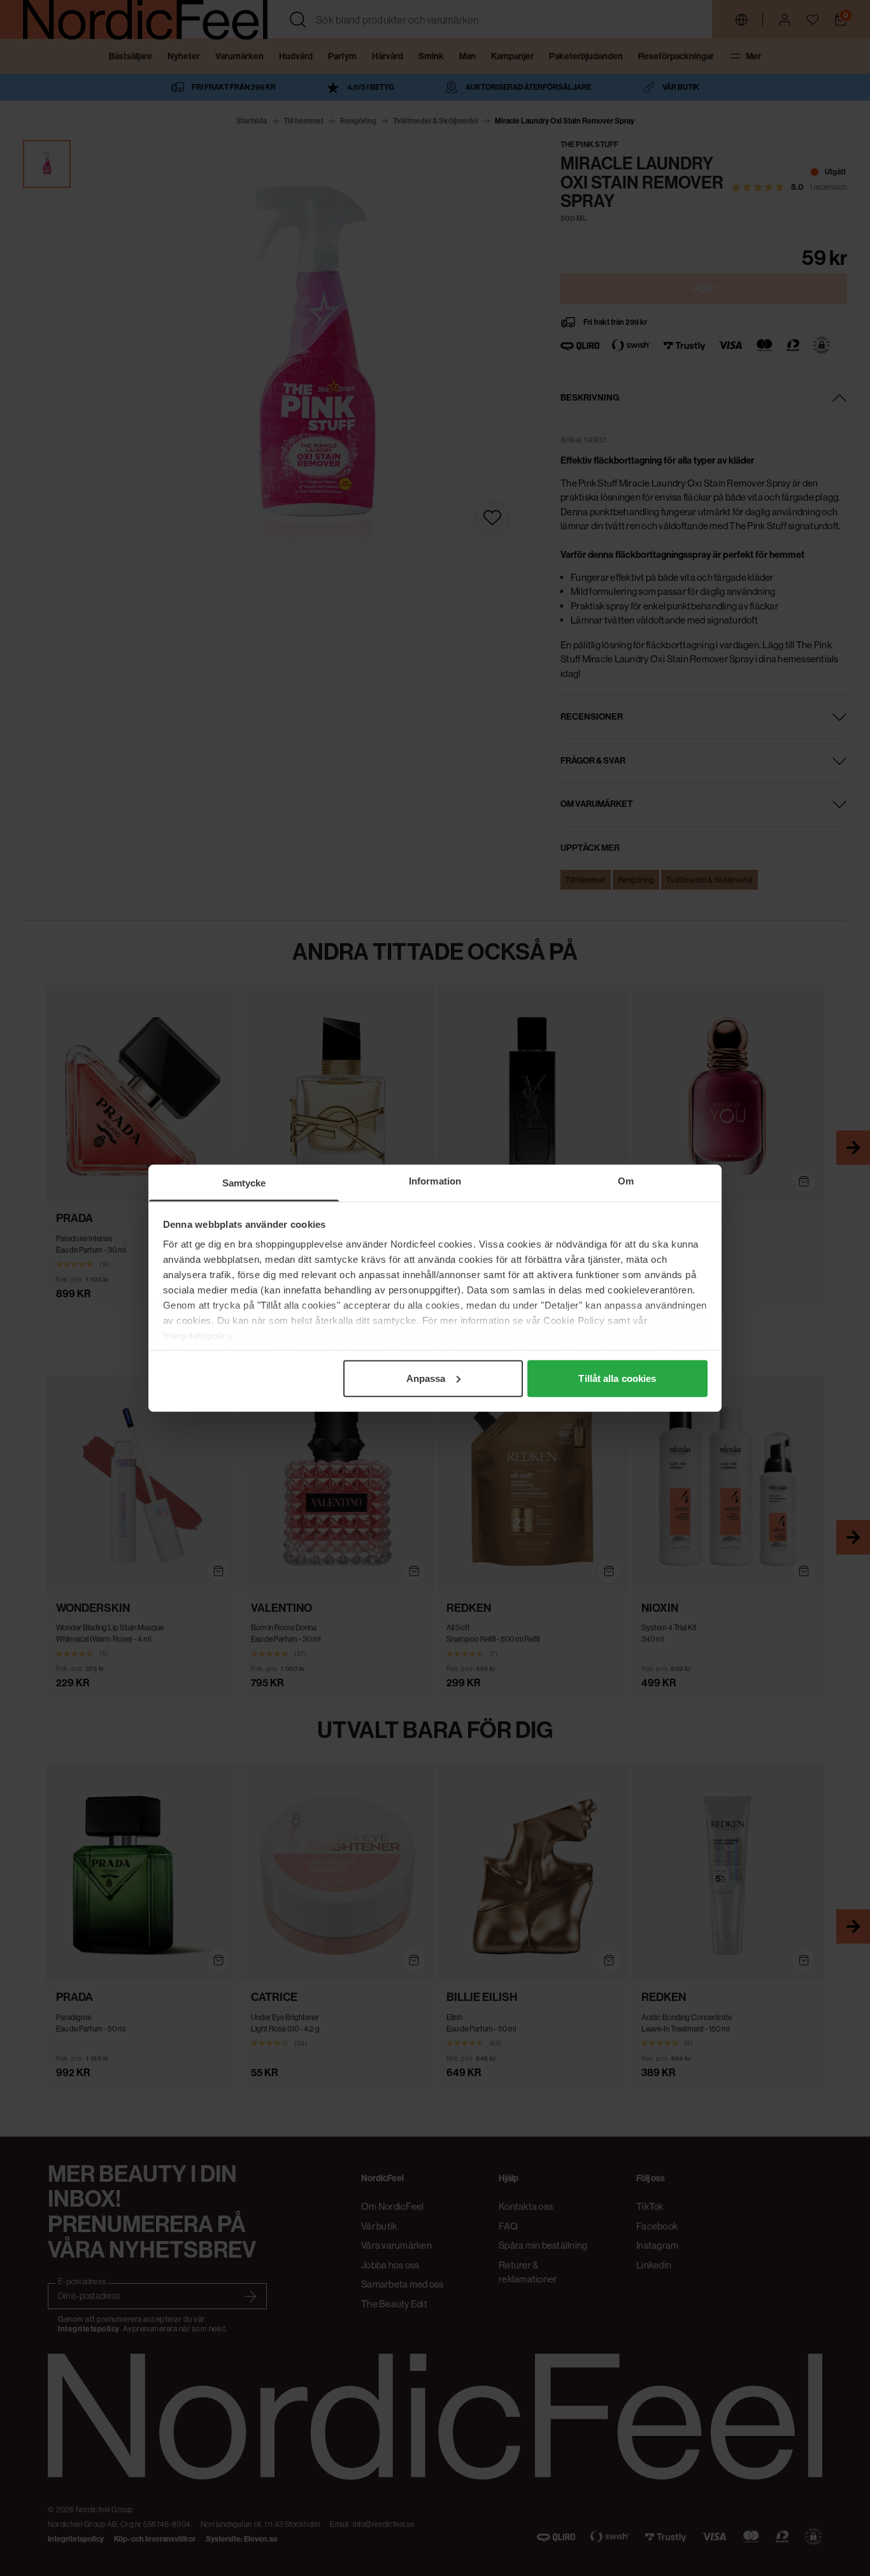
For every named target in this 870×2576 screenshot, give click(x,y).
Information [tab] (435, 1180)
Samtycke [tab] (244, 1182)
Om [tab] (626, 1180)
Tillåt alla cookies (617, 1378)
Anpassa (426, 1378)
